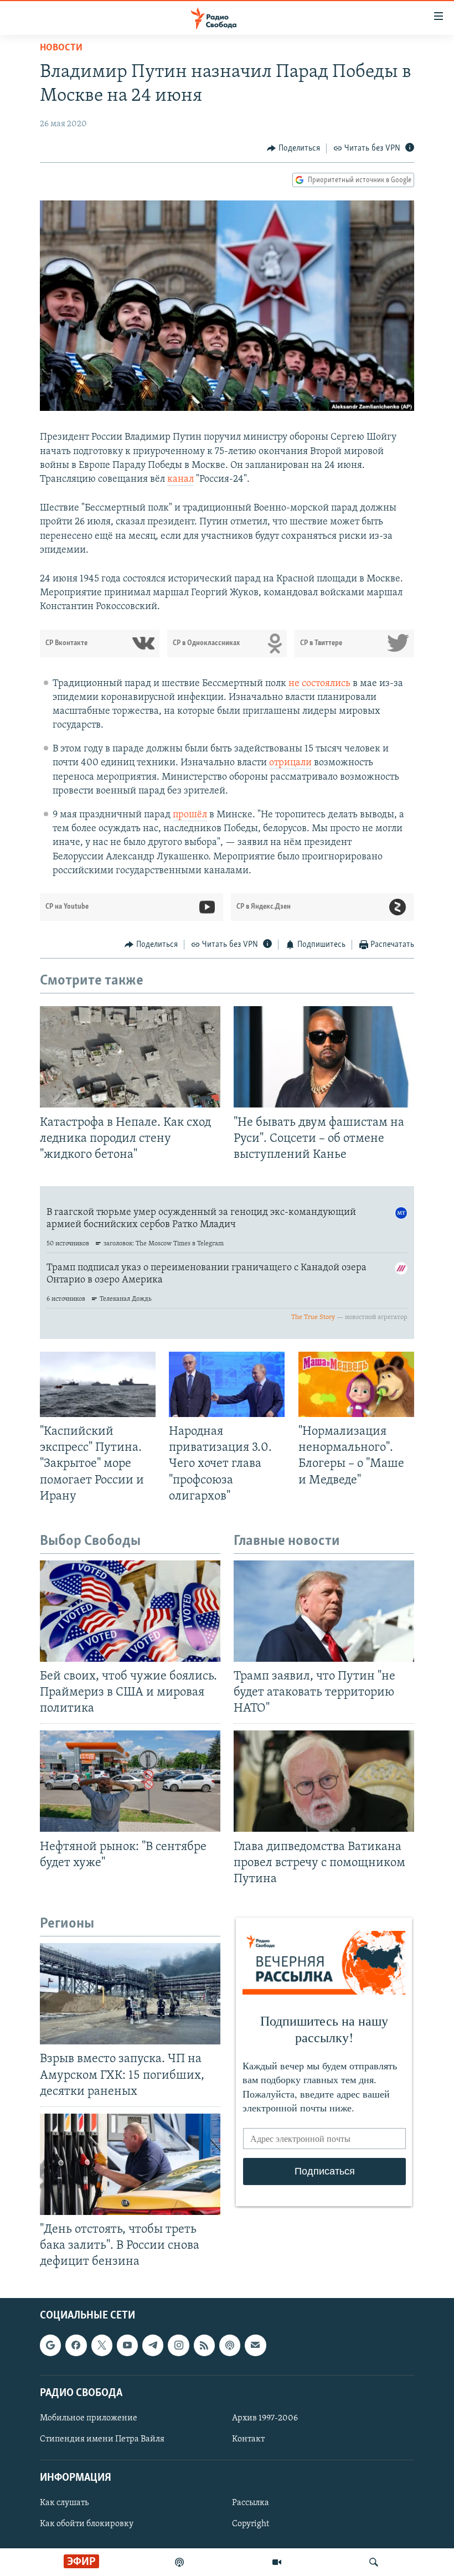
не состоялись (319, 684)
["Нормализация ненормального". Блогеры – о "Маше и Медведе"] (356, 1384)
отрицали (290, 763)
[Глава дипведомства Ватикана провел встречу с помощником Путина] (324, 1781)
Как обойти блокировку (87, 2524)
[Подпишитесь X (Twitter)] (102, 2345)
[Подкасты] (230, 2345)
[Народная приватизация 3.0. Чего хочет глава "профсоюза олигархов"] (227, 1384)
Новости (61, 48)
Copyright (251, 2524)
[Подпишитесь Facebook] (76, 2345)
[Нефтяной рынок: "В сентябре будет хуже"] (130, 1781)
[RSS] (204, 2345)
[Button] (293, 148)
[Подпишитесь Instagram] (178, 2345)
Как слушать (64, 2503)
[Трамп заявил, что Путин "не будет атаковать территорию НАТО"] (324, 1611)
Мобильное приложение (89, 2418)
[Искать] (374, 2562)
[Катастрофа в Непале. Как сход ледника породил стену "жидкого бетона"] (130, 1057)
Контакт (248, 2439)
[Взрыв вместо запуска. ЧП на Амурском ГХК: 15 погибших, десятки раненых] (130, 1994)
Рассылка (251, 2503)
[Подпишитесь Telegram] (153, 2345)
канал (180, 480)
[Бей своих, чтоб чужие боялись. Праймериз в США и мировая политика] (130, 1611)
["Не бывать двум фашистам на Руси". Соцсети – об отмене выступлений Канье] (324, 1057)
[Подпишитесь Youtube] (127, 2345)
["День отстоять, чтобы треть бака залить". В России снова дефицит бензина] (130, 2164)
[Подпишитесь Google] (50, 2345)
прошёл (190, 815)
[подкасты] (179, 2562)
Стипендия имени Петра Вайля (102, 2439)
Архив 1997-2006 (265, 2418)
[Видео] (277, 2562)
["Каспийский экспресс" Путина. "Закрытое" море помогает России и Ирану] (98, 1384)
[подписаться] (255, 2345)
